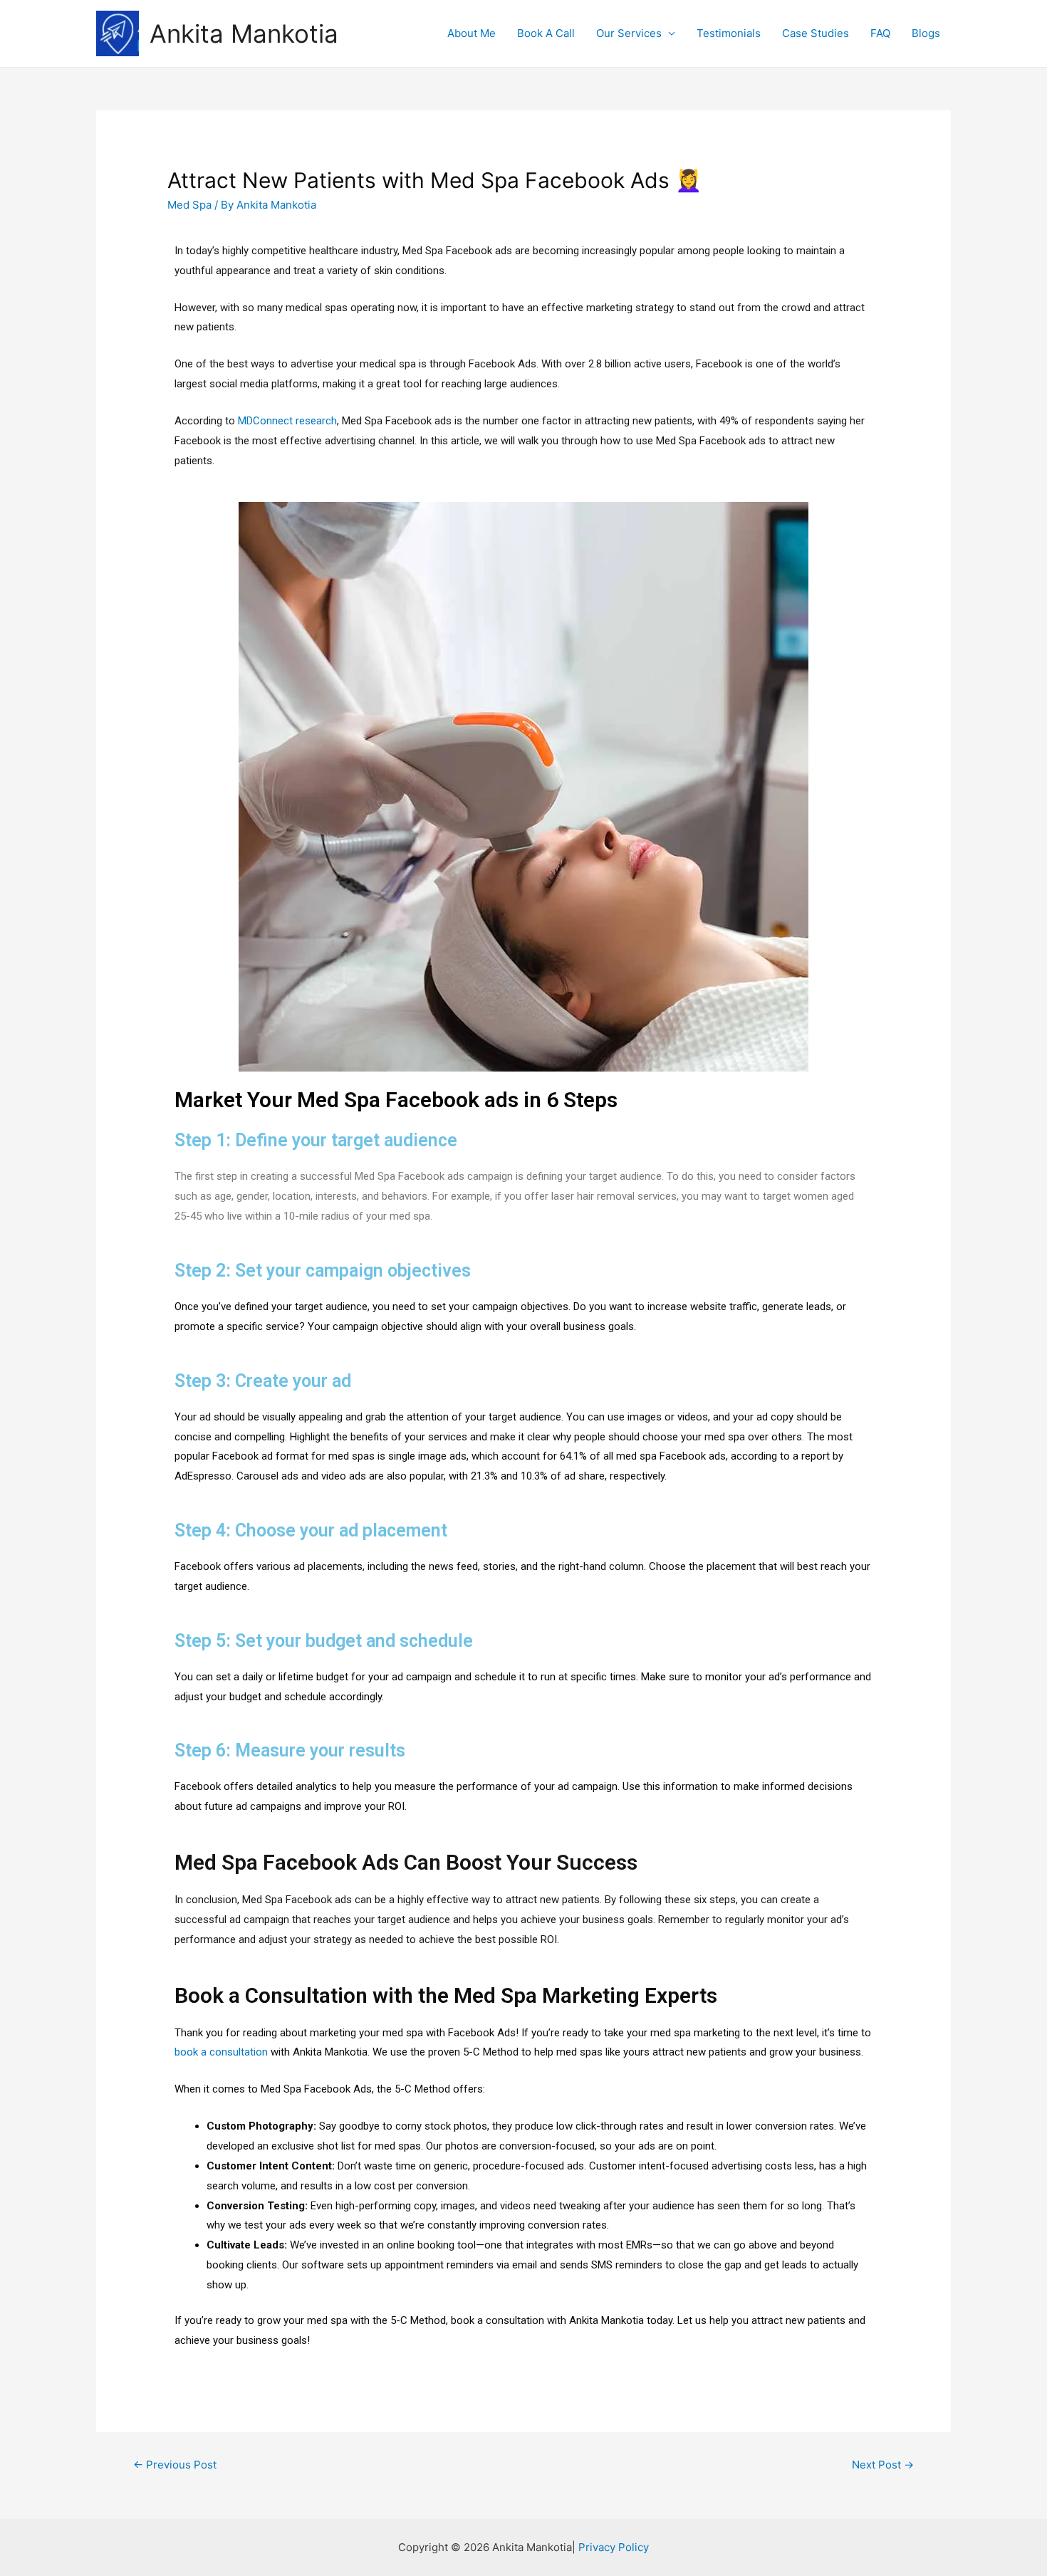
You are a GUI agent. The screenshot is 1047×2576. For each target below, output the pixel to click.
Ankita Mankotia (244, 33)
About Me (472, 33)
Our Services (629, 33)
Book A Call (546, 33)
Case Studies (816, 33)
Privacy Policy (614, 2547)
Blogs (926, 33)
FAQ (880, 33)
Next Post (883, 2465)
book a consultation (221, 2052)
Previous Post (175, 2465)
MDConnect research (287, 421)
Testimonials (729, 33)
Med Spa (189, 205)
